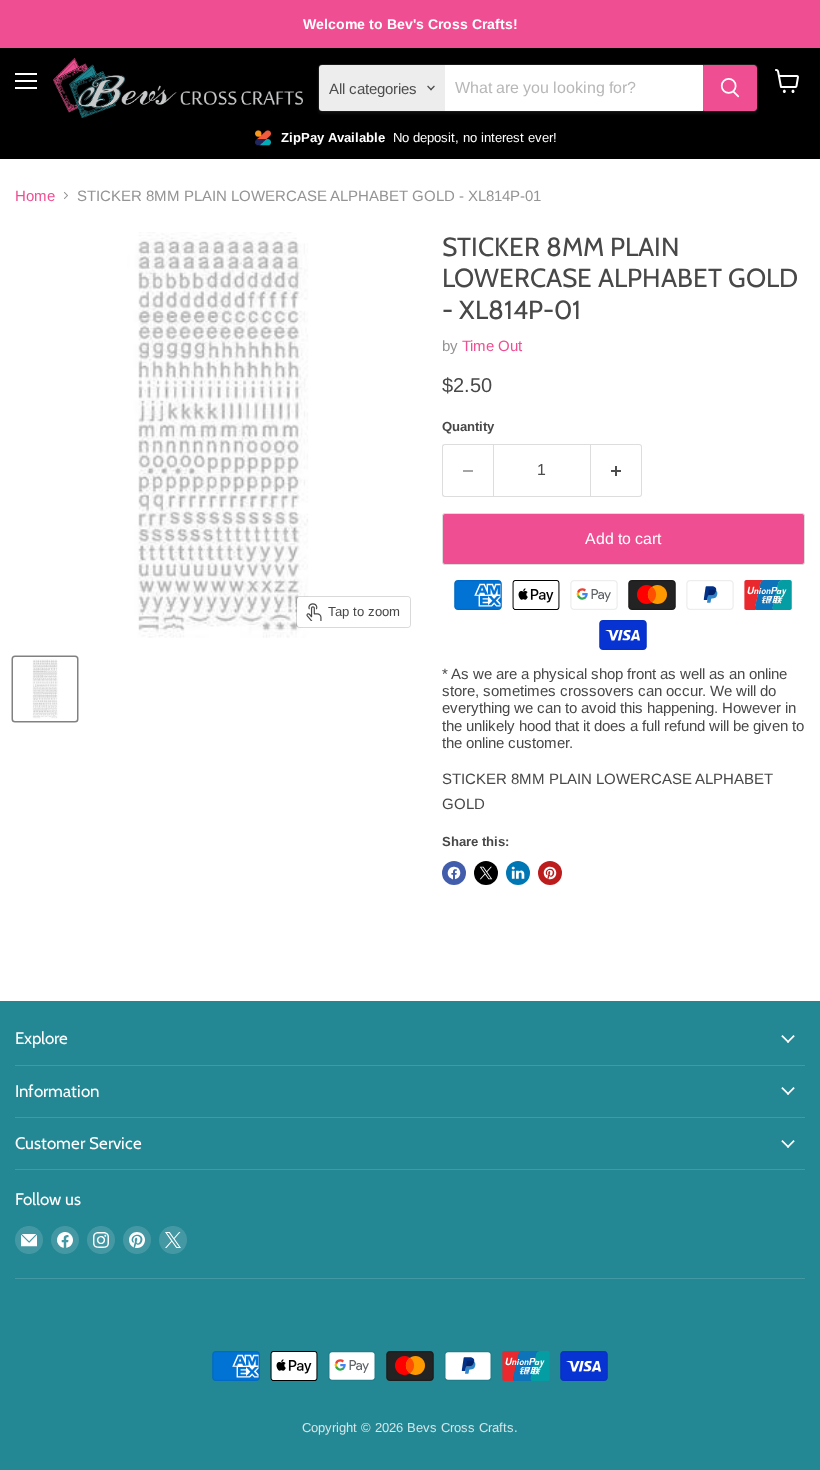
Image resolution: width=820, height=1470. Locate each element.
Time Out (492, 345)
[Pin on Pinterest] (550, 873)
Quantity (468, 426)
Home (35, 195)
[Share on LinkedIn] (518, 873)
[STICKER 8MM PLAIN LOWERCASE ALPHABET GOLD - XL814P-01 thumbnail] (45, 689)
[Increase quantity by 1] (616, 470)
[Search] (730, 88)
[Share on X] (486, 873)
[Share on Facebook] (454, 873)
